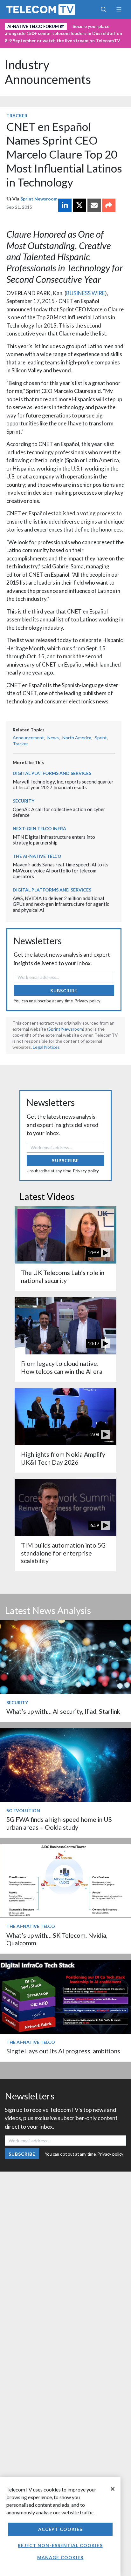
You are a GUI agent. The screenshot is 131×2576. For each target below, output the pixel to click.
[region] (60, 2527)
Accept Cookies (60, 2529)
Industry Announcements (48, 72)
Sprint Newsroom (39, 199)
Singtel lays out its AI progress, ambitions (63, 2051)
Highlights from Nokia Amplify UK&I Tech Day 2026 (63, 1458)
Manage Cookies (60, 2557)
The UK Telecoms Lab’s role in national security (63, 1276)
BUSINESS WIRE (86, 293)
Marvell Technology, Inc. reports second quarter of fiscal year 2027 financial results (63, 785)
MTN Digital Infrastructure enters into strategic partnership (54, 840)
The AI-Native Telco (37, 856)
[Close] (113, 2489)
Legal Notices (46, 1047)
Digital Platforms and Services (52, 773)
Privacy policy (88, 1001)
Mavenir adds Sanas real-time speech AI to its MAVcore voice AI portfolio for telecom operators (61, 870)
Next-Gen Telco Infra (39, 828)
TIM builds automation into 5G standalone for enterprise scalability (63, 1553)
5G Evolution (23, 1810)
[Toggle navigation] (119, 10)
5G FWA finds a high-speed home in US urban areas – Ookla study (59, 1823)
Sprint (101, 738)
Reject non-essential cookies (60, 2545)
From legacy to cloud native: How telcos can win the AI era (62, 1367)
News (53, 738)
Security (24, 801)
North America (77, 738)
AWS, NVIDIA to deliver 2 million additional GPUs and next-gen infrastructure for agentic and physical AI (61, 904)
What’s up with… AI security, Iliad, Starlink (63, 1711)
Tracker (17, 115)
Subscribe (64, 990)
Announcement (28, 738)
